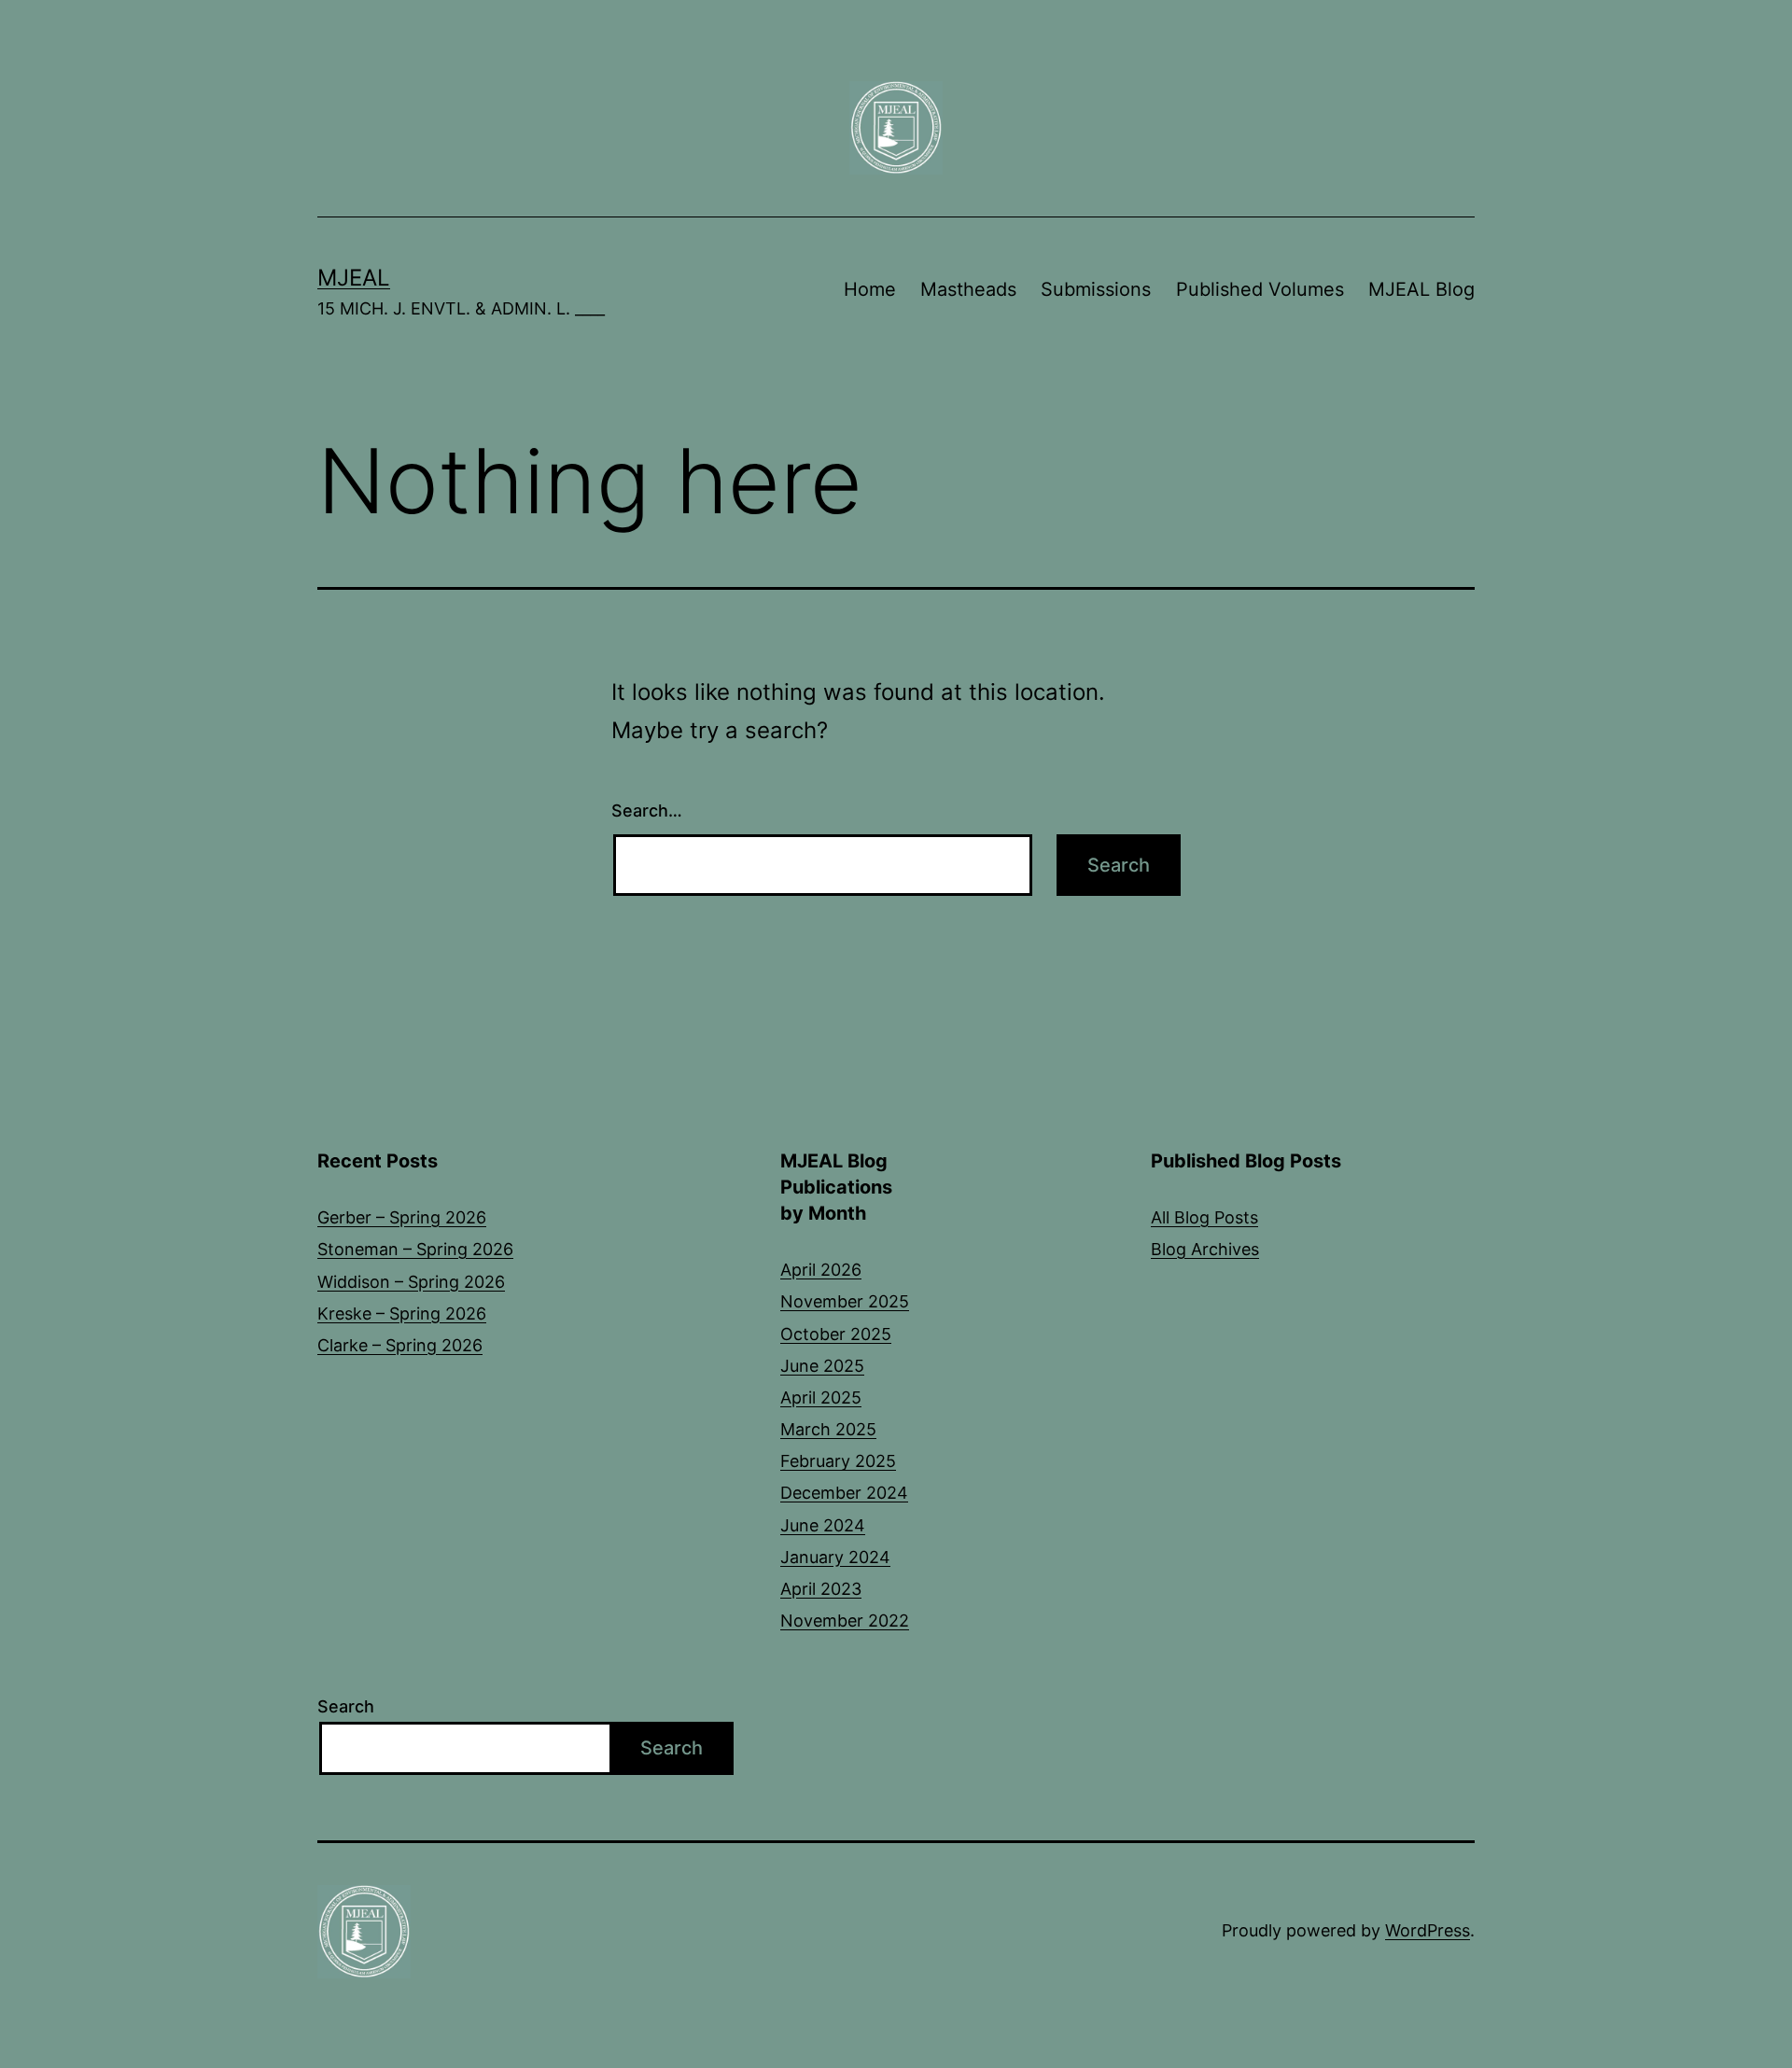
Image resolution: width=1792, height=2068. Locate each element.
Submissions (1096, 289)
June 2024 (823, 1525)
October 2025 (836, 1334)
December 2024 (844, 1493)
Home (870, 289)
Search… (647, 810)
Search (346, 1706)
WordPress (1428, 1930)
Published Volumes (1260, 289)
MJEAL (354, 278)
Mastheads (968, 289)
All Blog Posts (1204, 1217)
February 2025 (838, 1461)
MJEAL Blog (1421, 289)
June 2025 (822, 1366)
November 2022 (845, 1621)
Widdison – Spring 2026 (411, 1282)
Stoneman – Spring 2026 (415, 1249)
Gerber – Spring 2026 (402, 1217)
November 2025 (845, 1301)
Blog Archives (1205, 1249)
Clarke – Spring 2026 (400, 1345)
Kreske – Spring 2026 (402, 1313)
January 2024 (835, 1557)
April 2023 (821, 1589)
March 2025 (828, 1429)
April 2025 (821, 1397)
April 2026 (821, 1270)
